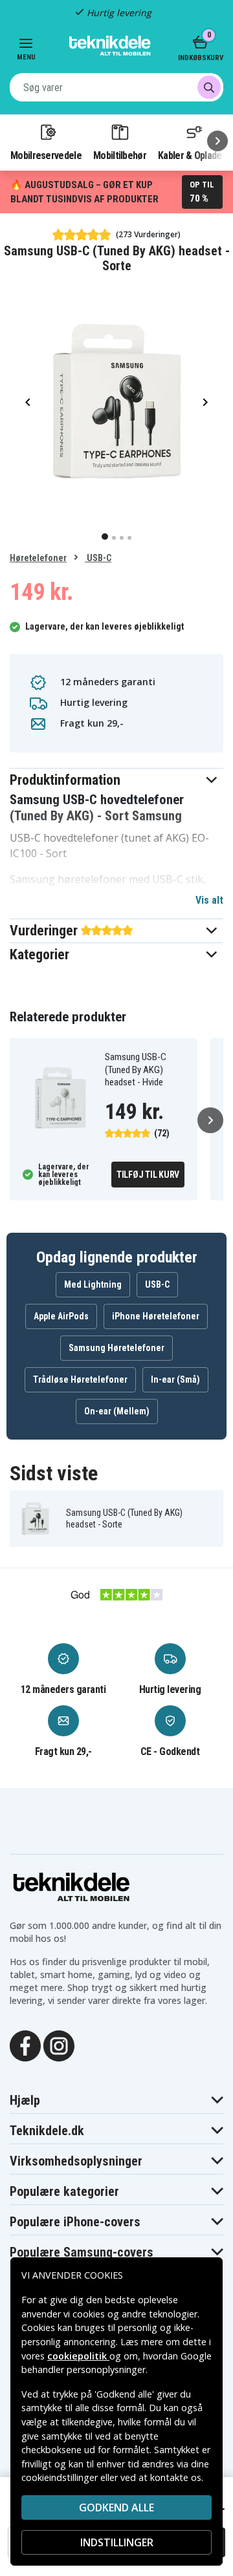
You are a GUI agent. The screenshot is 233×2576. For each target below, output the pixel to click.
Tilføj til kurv (148, 1175)
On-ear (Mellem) (117, 1411)
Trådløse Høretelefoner (80, 1379)
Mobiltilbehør (120, 155)
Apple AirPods (61, 1316)
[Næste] (217, 141)
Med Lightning (93, 1284)
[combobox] (116, 87)
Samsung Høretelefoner (116, 1348)
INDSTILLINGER (117, 2542)
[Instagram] (59, 2045)
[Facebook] (25, 2045)
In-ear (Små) (175, 1379)
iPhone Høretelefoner (156, 1316)
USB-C (98, 558)
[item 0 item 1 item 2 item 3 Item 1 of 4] (116, 401)
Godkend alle (116, 2507)
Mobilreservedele (46, 155)
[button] (116, 780)
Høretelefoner (38, 558)
